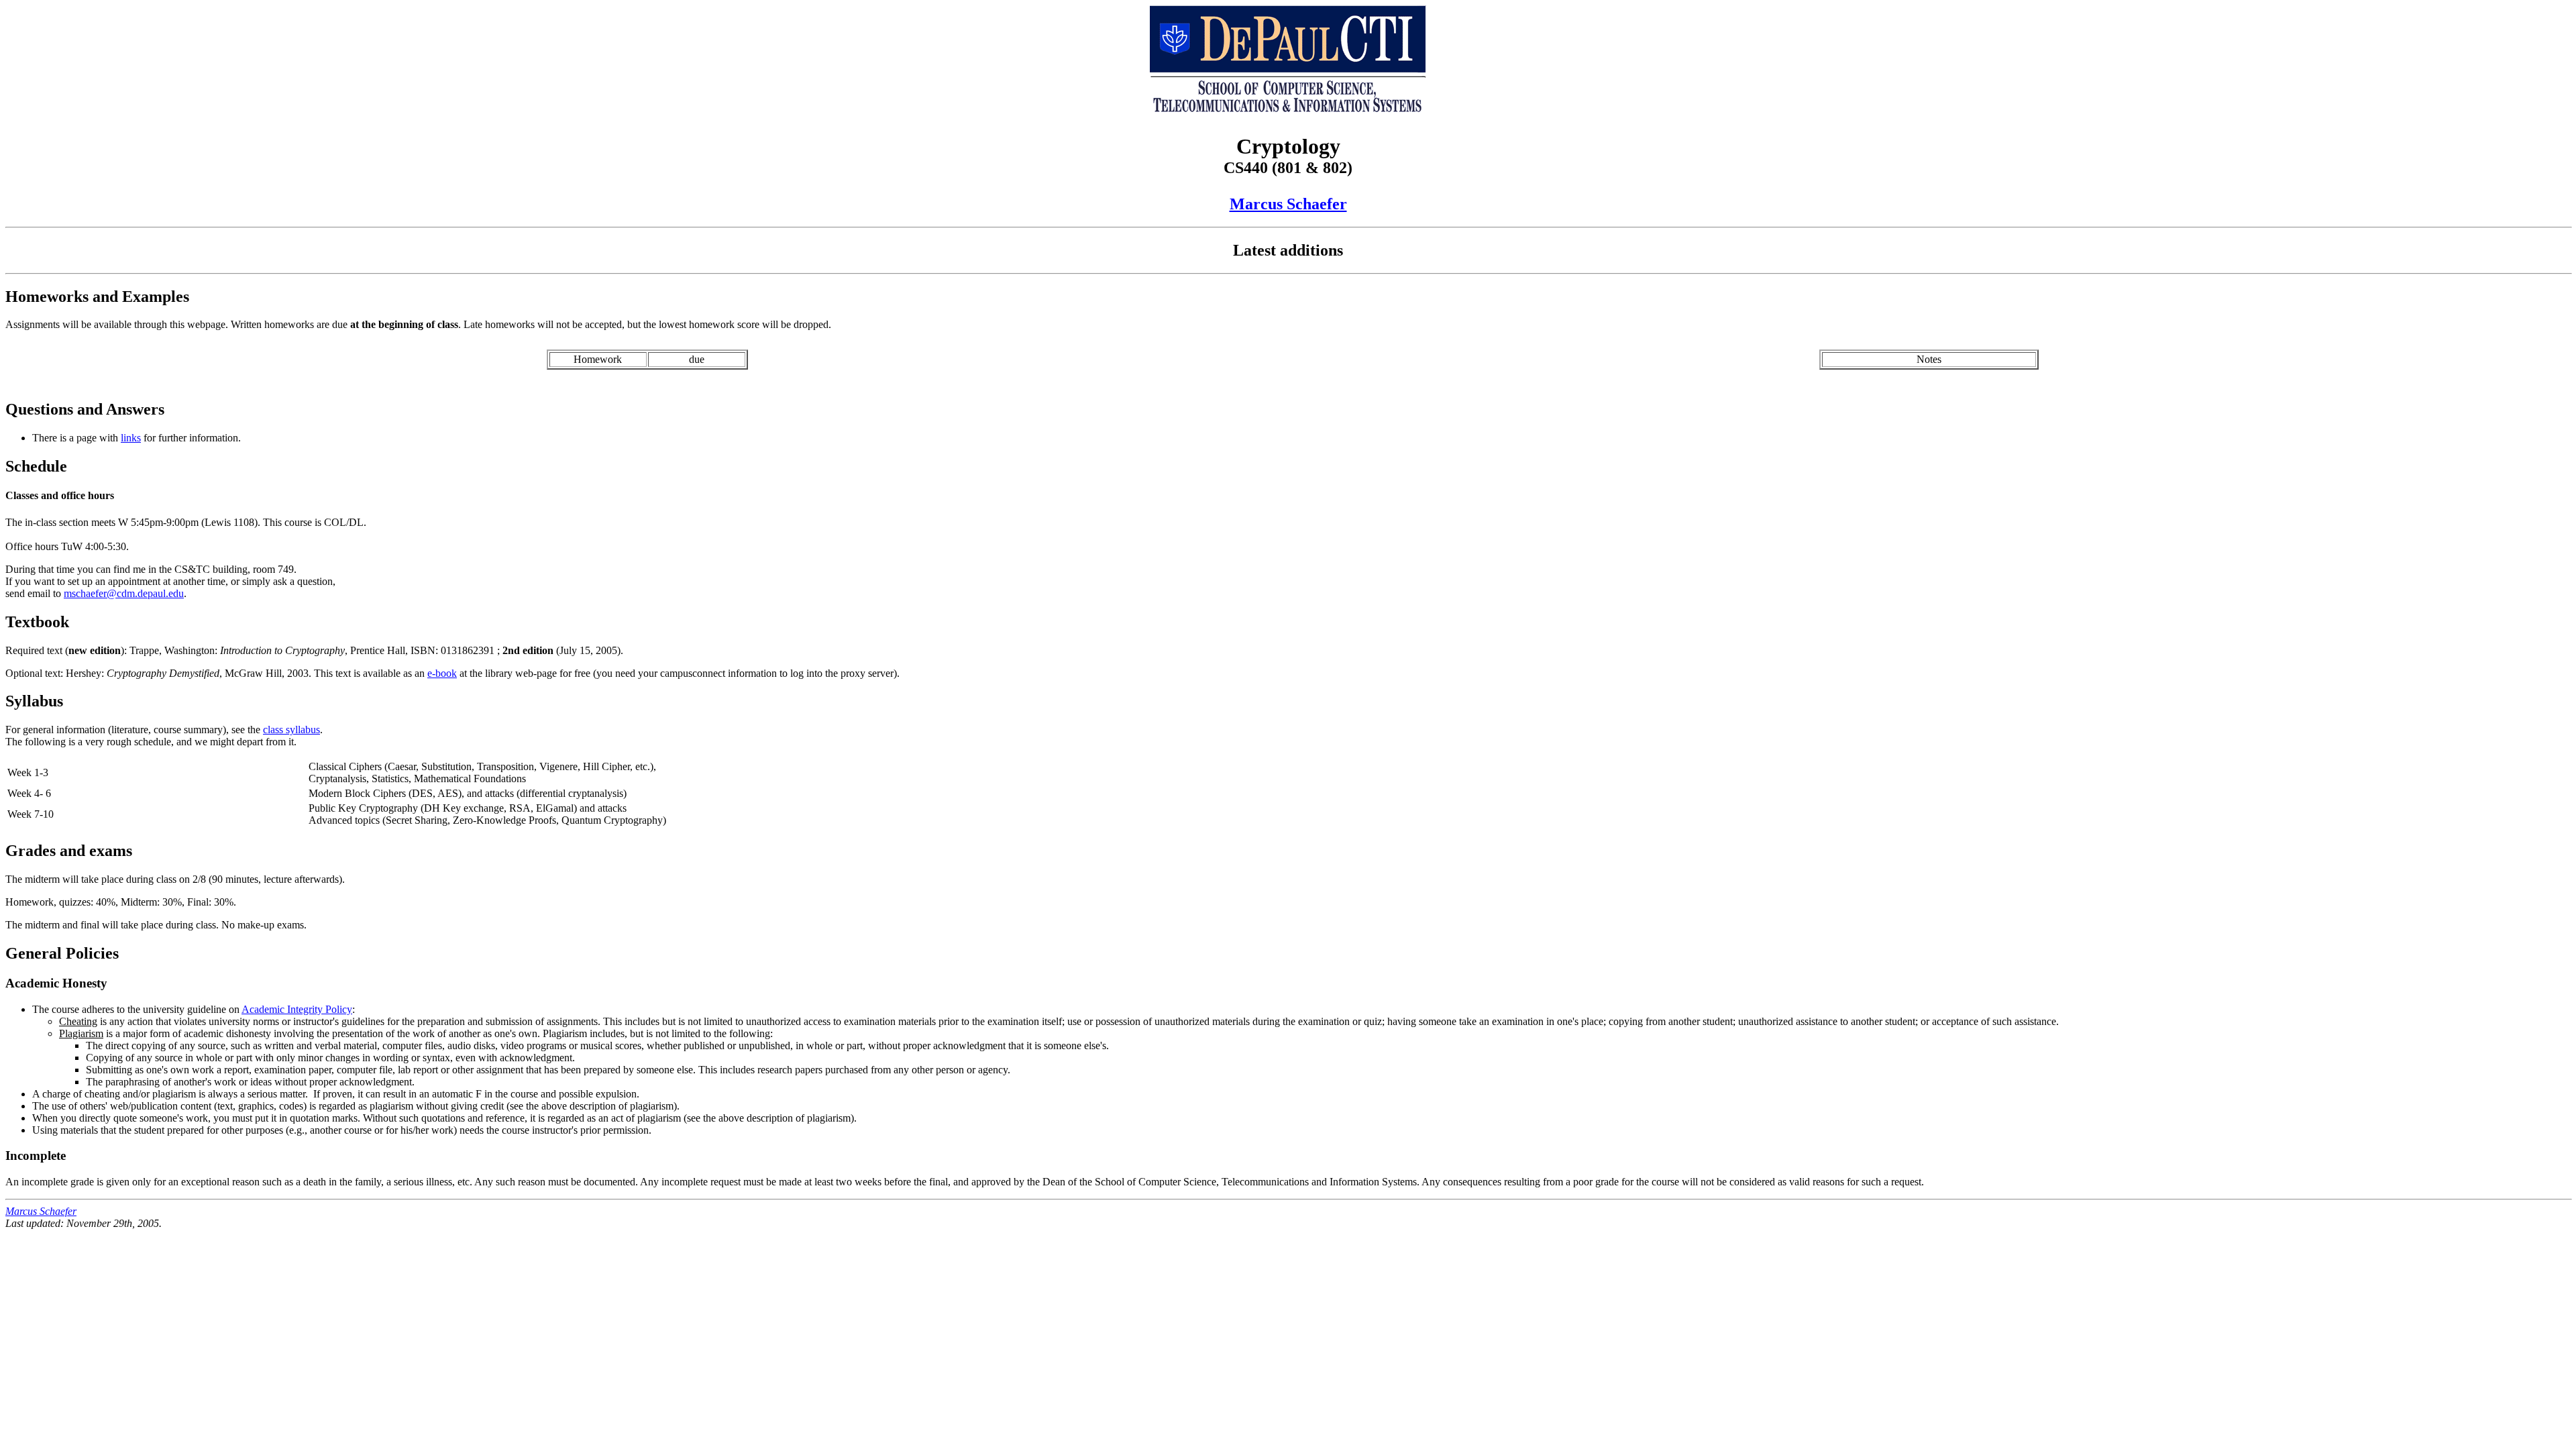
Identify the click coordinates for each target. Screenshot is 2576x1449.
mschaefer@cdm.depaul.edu (124, 593)
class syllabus (291, 730)
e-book (442, 673)
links (131, 438)
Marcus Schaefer (1288, 204)
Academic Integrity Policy (297, 1009)
